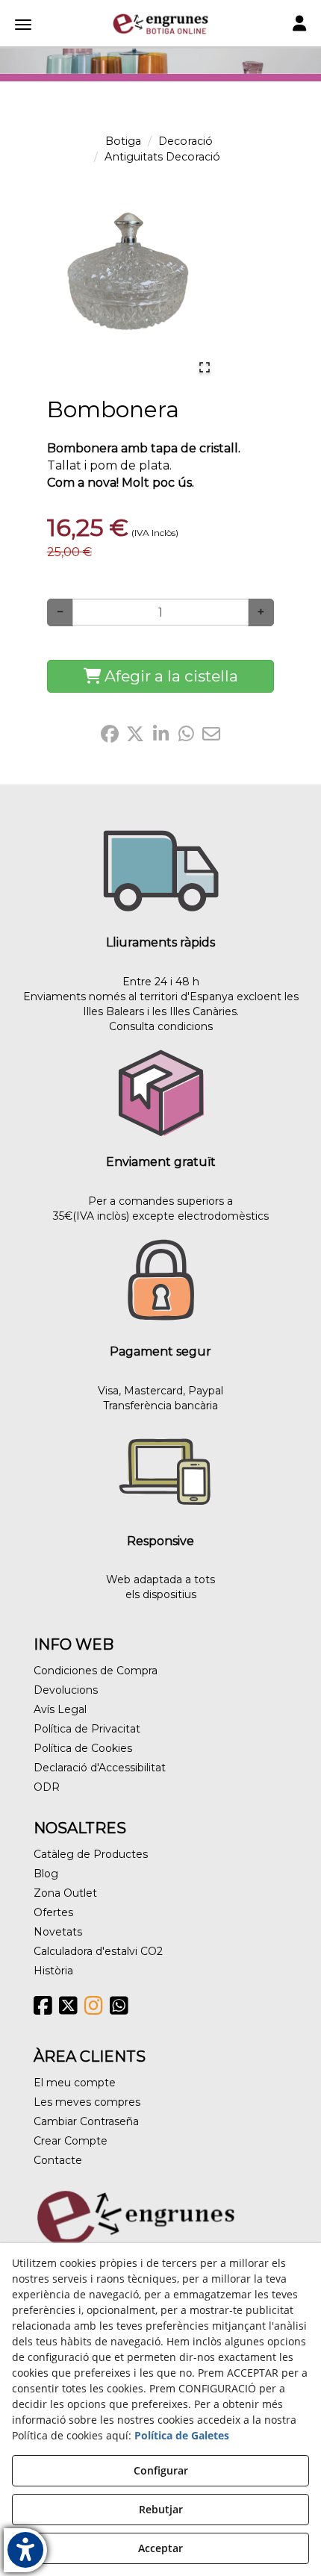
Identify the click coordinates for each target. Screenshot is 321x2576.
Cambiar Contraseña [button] (86, 2121)
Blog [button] (46, 1874)
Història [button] (53, 1971)
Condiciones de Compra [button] (96, 1671)
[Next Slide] (202, 290)
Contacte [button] (58, 2160)
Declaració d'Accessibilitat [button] (100, 1768)
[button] (160, 24)
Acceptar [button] (160, 2548)
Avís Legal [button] (60, 1709)
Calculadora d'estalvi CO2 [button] (98, 1951)
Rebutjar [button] (161, 2509)
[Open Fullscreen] (205, 367)
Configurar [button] (161, 2470)
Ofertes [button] (53, 1912)
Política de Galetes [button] (182, 2435)
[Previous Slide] (54, 290)
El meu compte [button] (75, 2083)
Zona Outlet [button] (65, 1893)
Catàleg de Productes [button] (91, 1854)
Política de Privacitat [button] (87, 1729)
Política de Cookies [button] (83, 1748)
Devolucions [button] (66, 1690)
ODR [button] (47, 1787)
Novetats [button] (58, 1932)
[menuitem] (160, 1671)
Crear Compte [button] (71, 2141)
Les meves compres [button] (87, 2102)
